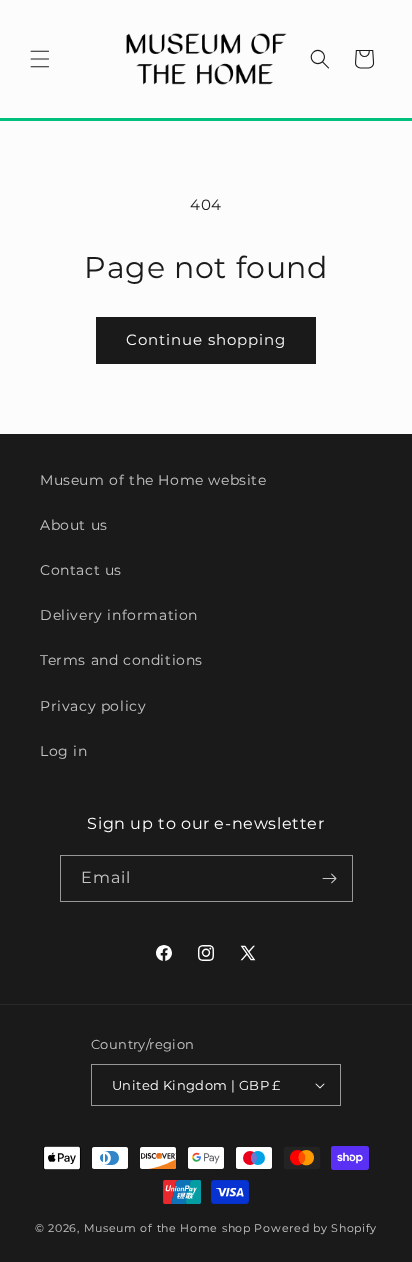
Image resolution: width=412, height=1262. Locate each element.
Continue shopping (206, 339)
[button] (40, 59)
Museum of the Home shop (167, 1228)
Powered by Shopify (315, 1228)
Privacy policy (93, 706)
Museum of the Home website (153, 480)
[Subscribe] (330, 878)
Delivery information (119, 615)
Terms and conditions (121, 660)
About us (74, 525)
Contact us (81, 570)
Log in (64, 751)
